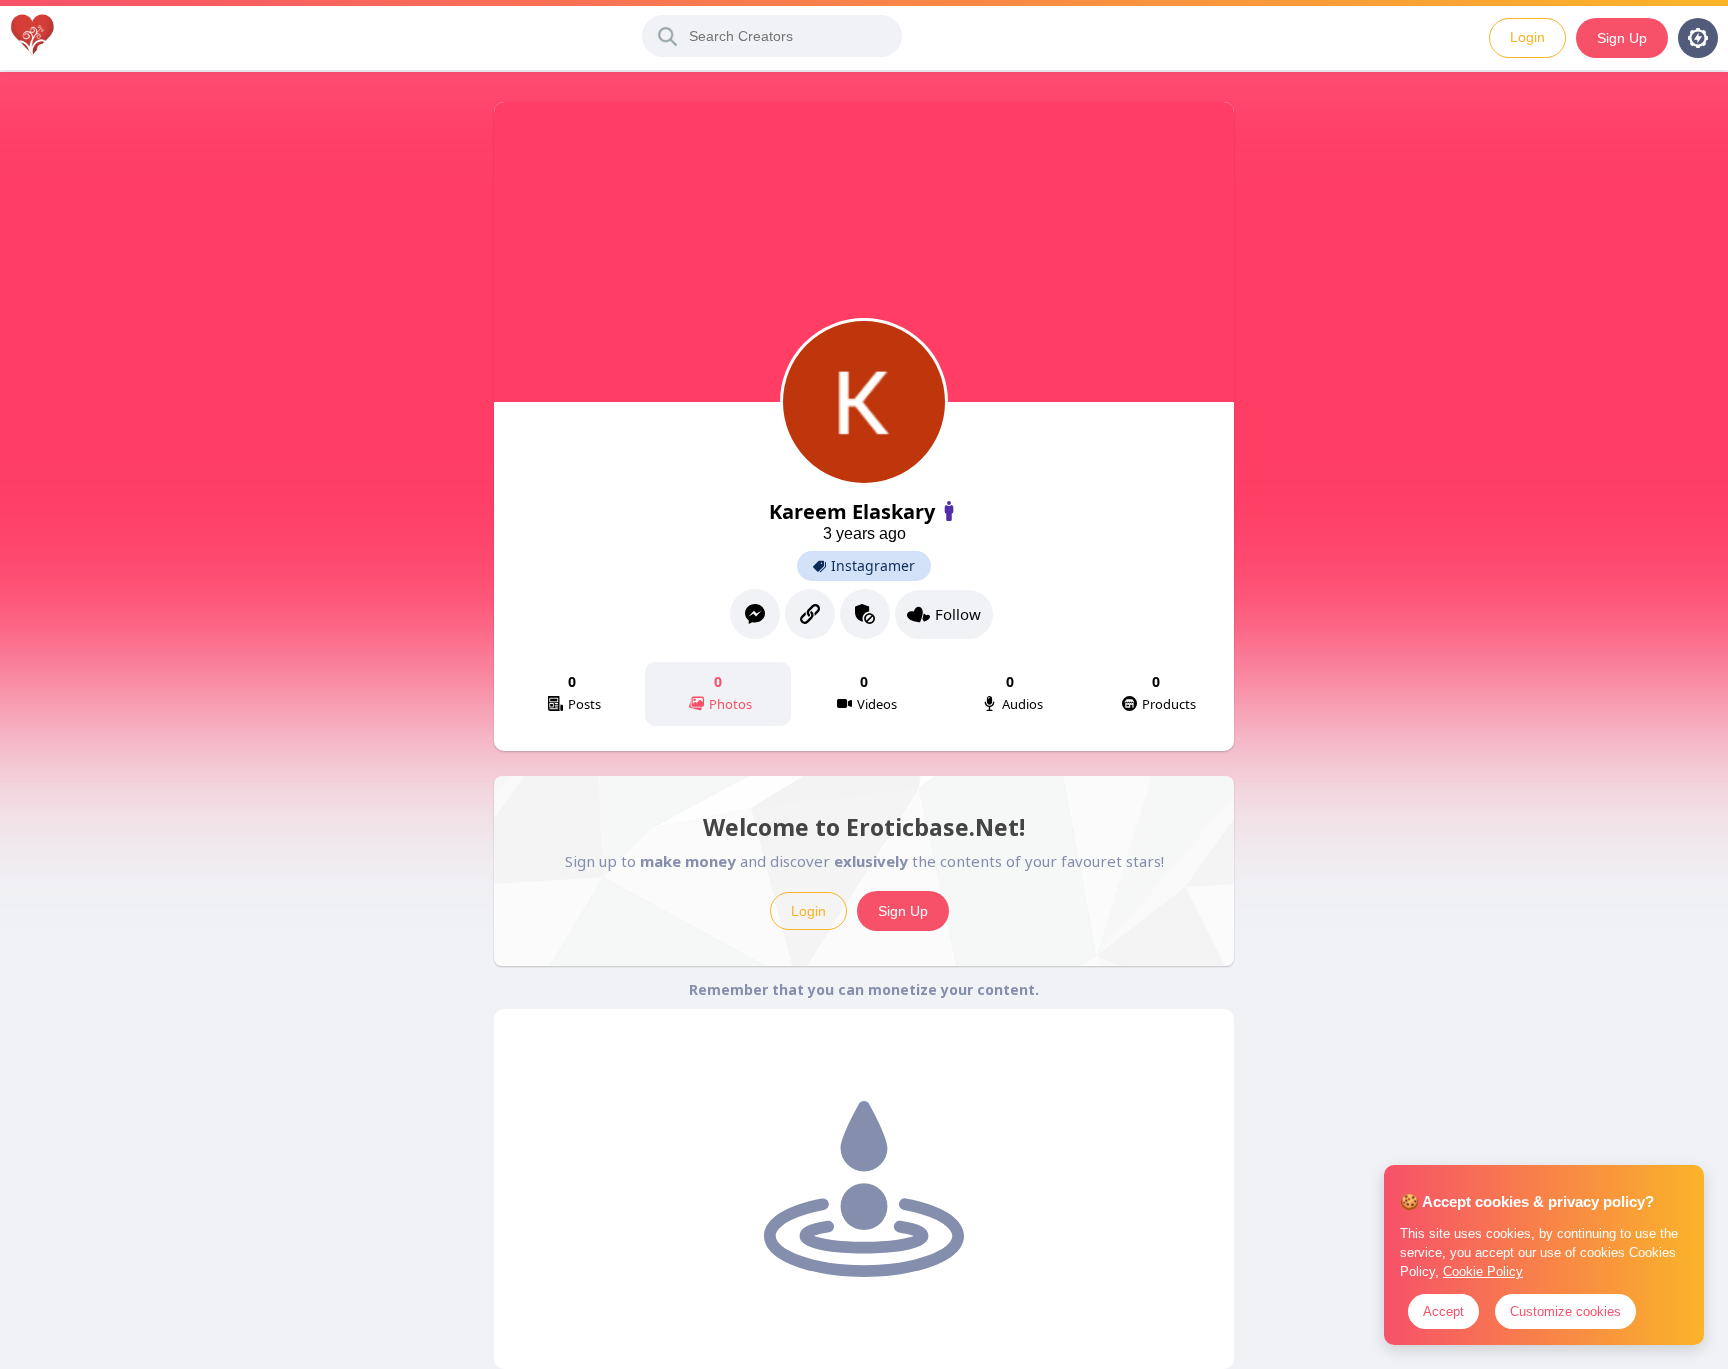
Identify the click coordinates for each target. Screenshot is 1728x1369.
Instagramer (873, 566)
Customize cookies (1565, 1311)
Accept (1443, 1311)
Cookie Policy (1483, 1271)
